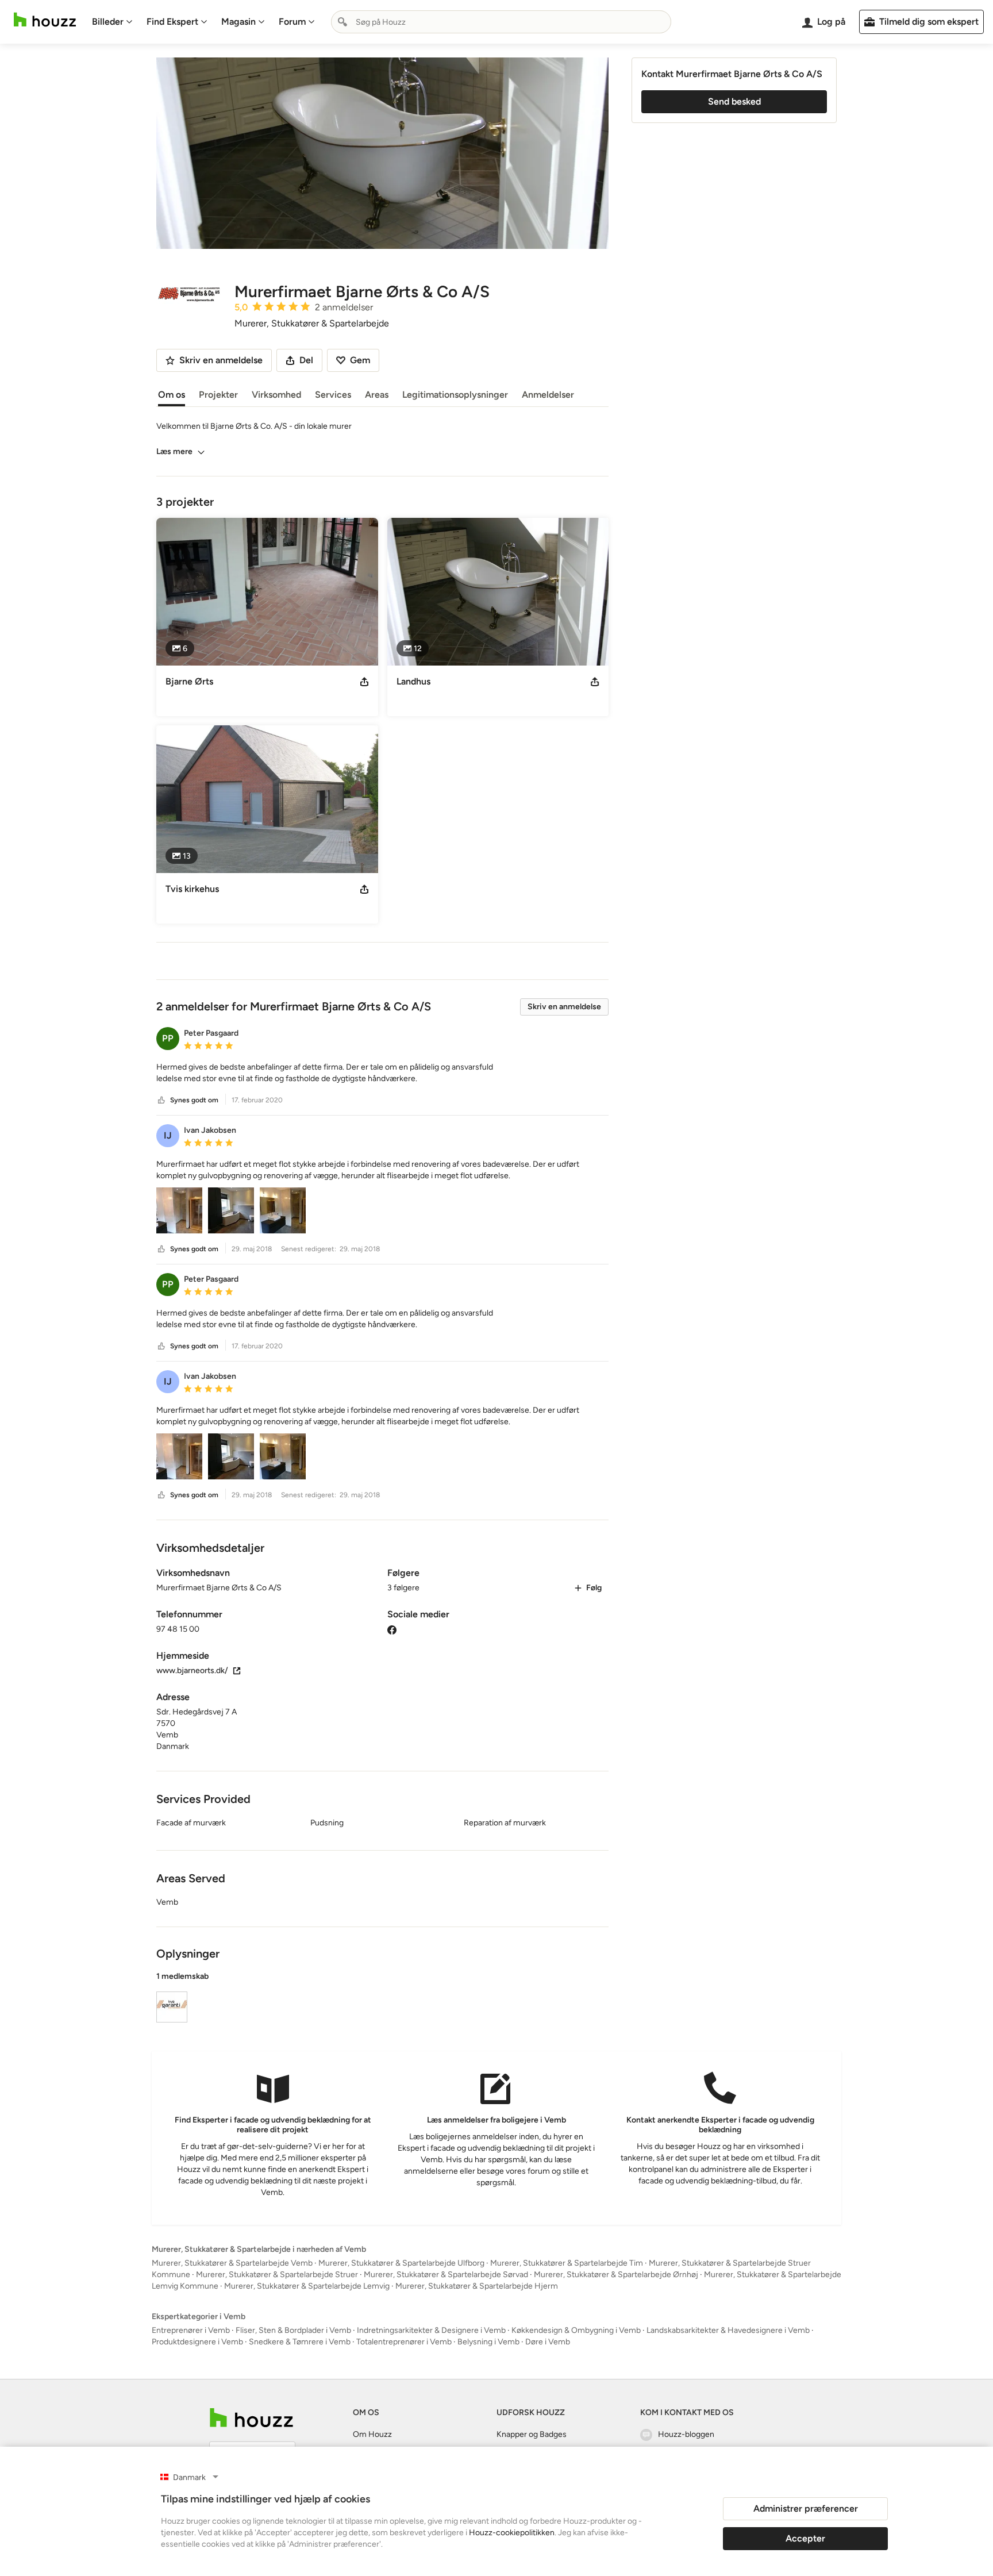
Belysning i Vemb (488, 2342)
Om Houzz (372, 2434)
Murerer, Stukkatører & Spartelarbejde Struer (277, 2275)
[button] (382, 1073)
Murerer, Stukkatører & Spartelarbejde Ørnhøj (616, 2275)
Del (306, 360)
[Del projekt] (364, 682)
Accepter (805, 2538)
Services (333, 395)
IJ (168, 1135)
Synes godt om (194, 1100)
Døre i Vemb (548, 2342)
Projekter (218, 395)
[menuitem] (112, 22)
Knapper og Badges (532, 2434)
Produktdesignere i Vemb (197, 2342)
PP (168, 1038)
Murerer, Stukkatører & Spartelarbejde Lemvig (307, 2286)
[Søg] (342, 22)
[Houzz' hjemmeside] (45, 20)
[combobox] (501, 22)
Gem (360, 360)
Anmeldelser (548, 395)
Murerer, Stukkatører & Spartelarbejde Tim (567, 2263)
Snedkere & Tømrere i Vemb (300, 2342)
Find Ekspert (172, 22)
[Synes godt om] (161, 1100)
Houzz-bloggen (686, 2434)
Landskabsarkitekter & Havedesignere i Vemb (728, 2330)
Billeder (108, 22)
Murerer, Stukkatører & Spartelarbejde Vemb (232, 2263)
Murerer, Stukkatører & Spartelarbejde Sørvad (446, 2275)
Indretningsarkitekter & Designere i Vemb (431, 2330)
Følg (594, 1588)
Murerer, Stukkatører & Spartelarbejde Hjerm (477, 2286)
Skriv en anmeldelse (564, 1007)
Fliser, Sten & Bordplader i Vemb (293, 2330)
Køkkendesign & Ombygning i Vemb (576, 2330)
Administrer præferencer (806, 2508)
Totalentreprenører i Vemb (404, 2342)
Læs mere (174, 451)
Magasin (238, 22)
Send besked (734, 101)
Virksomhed (276, 395)
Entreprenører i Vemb (191, 2330)
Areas (377, 395)
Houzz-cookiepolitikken (512, 2533)
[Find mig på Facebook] (392, 1629)
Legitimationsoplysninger (455, 395)
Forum (292, 22)
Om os (172, 395)
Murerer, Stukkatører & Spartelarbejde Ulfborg (401, 2263)
